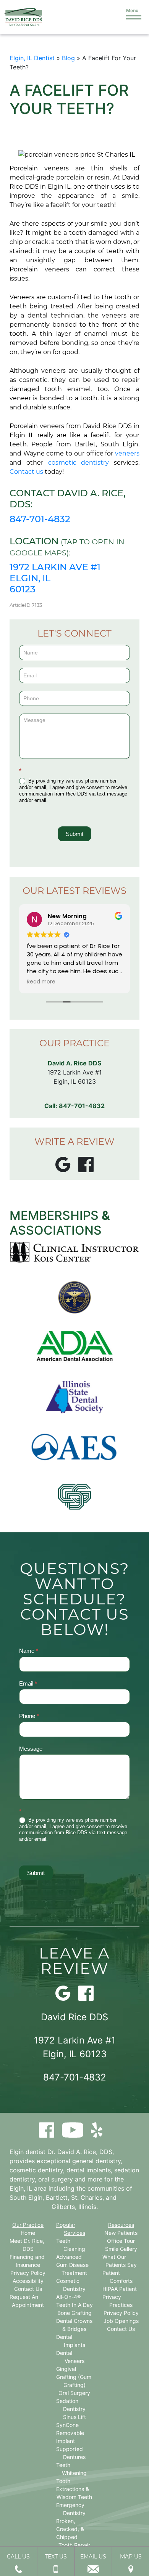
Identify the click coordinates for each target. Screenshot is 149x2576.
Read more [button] (41, 982)
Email (28, 1683)
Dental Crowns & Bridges (74, 2325)
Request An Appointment (27, 2301)
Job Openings (121, 2321)
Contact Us (28, 2289)
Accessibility (28, 2281)
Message (31, 1749)
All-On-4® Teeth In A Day (74, 2301)
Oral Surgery (74, 2393)
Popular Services (71, 2229)
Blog (68, 58)
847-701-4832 (40, 519)
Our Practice (28, 2225)
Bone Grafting (74, 2313)
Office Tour (121, 2241)
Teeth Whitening (72, 2469)
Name (29, 1651)
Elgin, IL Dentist (32, 58)
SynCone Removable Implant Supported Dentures (71, 2441)
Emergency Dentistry (71, 2509)
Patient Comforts (117, 2277)
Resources (121, 2225)
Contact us (26, 472)
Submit (74, 834)
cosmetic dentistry (79, 463)
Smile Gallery (121, 2249)
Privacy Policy (28, 2273)
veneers (127, 453)
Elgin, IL (21, 2188)
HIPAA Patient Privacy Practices (120, 2297)
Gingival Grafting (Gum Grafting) (74, 2377)
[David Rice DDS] (23, 17)
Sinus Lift (74, 2417)
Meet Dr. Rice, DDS (27, 2245)
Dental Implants (71, 2341)
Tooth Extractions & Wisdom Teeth (74, 2489)
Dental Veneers (70, 2357)
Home (28, 2233)
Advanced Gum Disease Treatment (72, 2265)
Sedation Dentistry (71, 2405)
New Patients (121, 2233)
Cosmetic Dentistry (71, 2285)
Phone (29, 1716)
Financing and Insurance (27, 2261)
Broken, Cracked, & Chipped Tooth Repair (73, 2533)
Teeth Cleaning (71, 2245)
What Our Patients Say (119, 2261)
